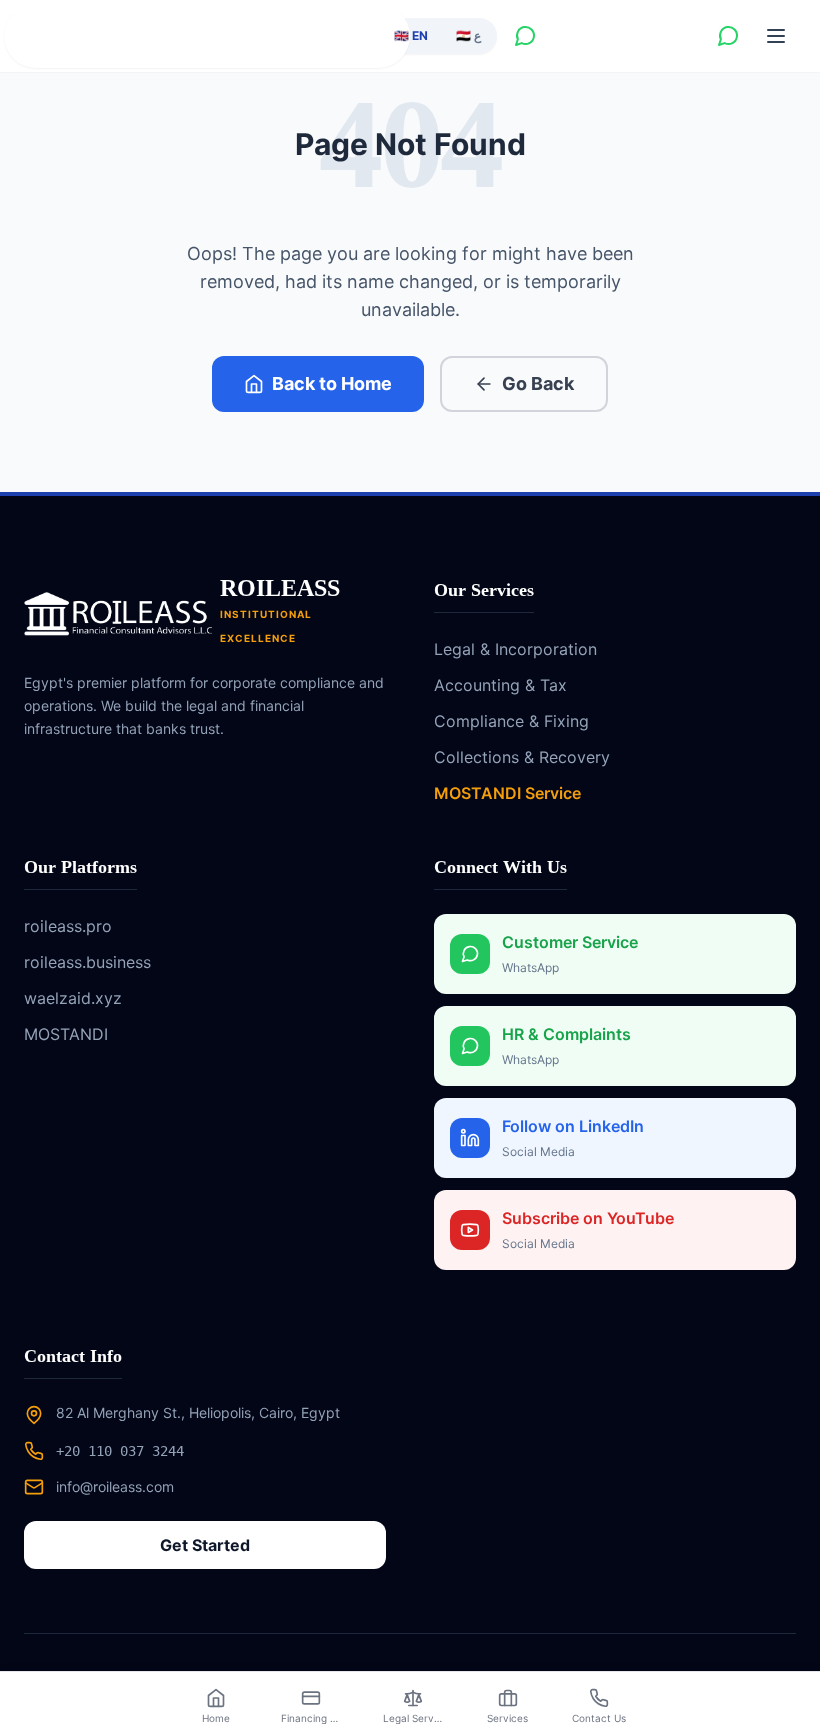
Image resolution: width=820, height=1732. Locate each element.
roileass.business (87, 962)
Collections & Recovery (522, 757)
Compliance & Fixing (511, 721)
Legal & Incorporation (515, 649)
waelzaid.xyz (73, 998)
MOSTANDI (66, 1034)
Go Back (538, 383)
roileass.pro (68, 926)
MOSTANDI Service (507, 793)
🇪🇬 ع (468, 35)
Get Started (205, 1545)
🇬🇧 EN (411, 35)
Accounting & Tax (500, 685)
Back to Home (332, 383)
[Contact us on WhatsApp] (525, 36)
